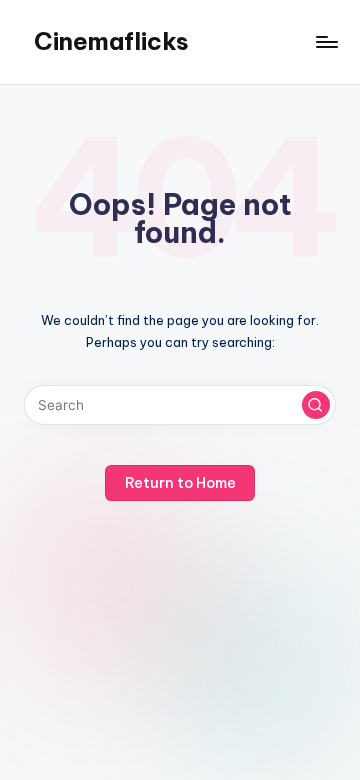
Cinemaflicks (111, 41)
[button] (316, 405)
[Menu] (326, 41)
